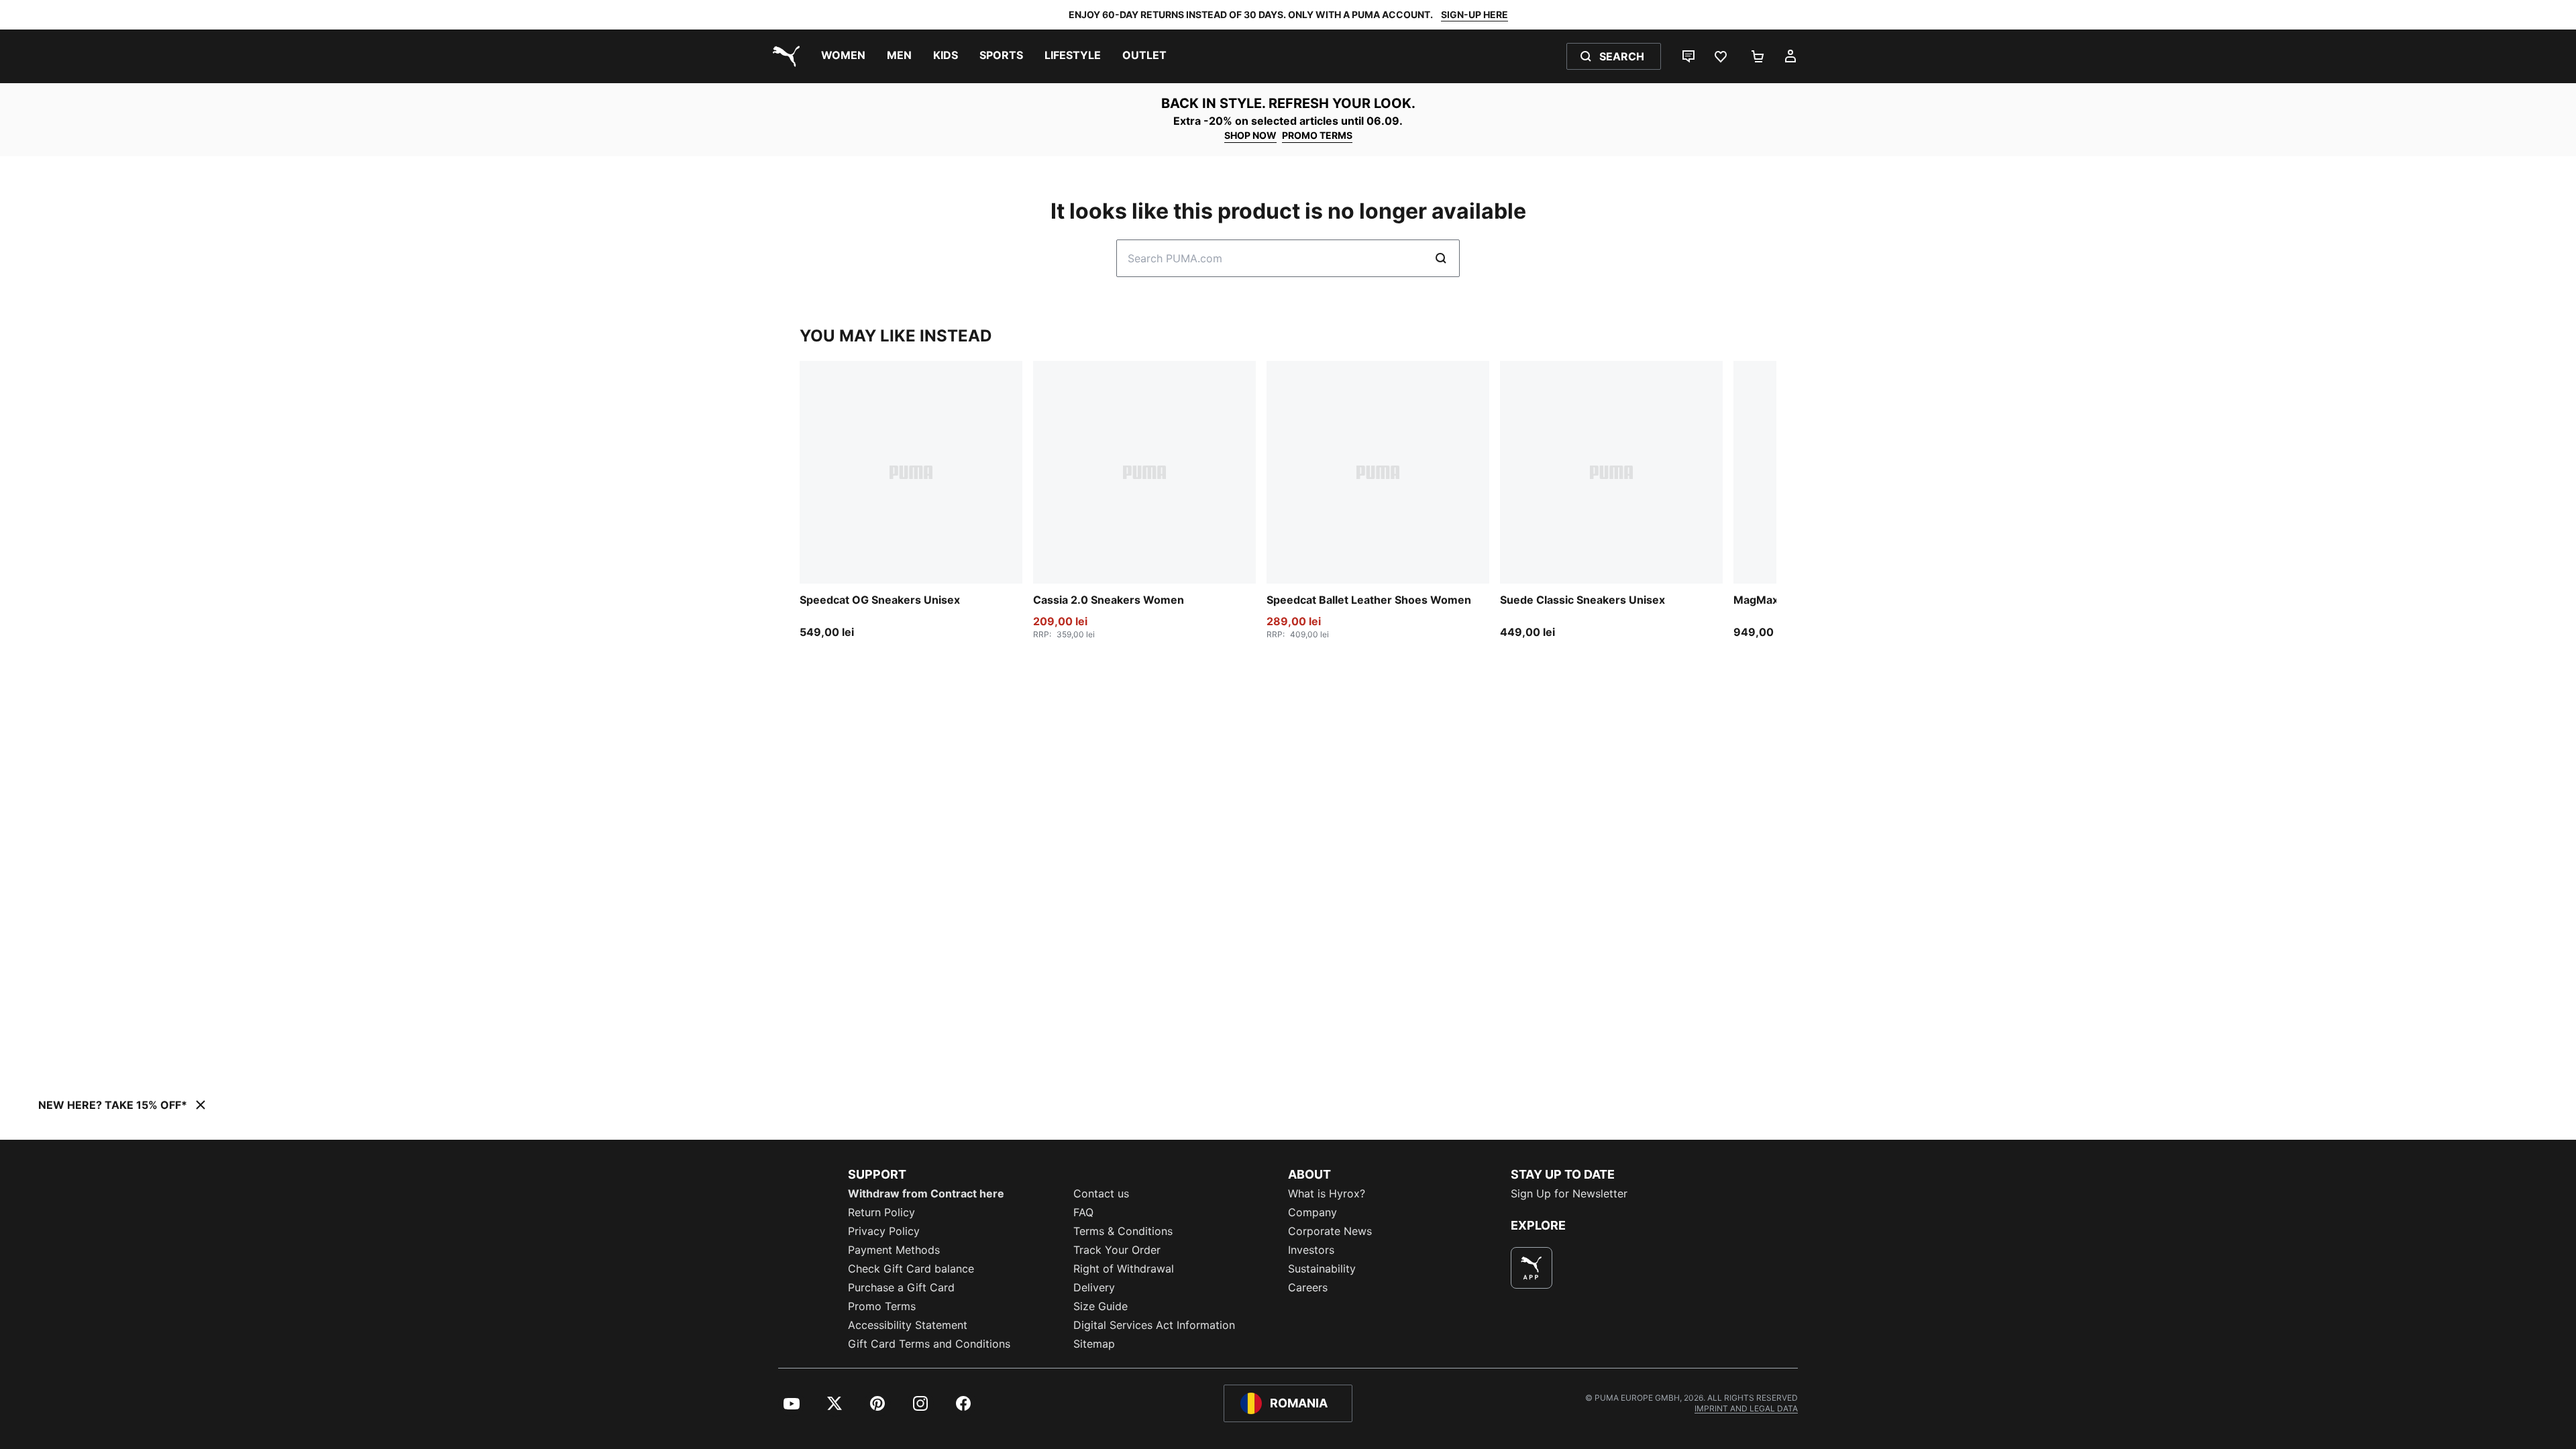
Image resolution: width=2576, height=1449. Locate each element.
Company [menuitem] (1312, 1212)
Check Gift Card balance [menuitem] (911, 1269)
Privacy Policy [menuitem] (884, 1231)
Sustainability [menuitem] (1322, 1269)
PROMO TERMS (1317, 135)
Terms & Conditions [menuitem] (1123, 1231)
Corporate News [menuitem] (1330, 1231)
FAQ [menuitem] (1083, 1212)
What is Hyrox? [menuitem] (1327, 1193)
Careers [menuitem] (1308, 1287)
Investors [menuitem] (1311, 1250)
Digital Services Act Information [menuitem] (1154, 1325)
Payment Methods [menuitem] (894, 1250)
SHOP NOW (1250, 135)
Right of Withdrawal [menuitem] (1124, 1269)
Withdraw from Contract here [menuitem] (926, 1193)
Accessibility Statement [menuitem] (908, 1325)
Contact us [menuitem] (1101, 1193)
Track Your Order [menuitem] (1117, 1250)
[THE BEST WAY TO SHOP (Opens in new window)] (1532, 1268)
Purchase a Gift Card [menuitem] (901, 1287)
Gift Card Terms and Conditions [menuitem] (929, 1344)
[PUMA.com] (784, 56)
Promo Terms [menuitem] (882, 1306)
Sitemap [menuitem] (1094, 1344)
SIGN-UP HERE (1474, 14)
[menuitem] (843, 56)
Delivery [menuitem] (1094, 1287)
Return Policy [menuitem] (881, 1212)
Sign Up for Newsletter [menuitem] (1569, 1193)
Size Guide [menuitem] (1101, 1306)
